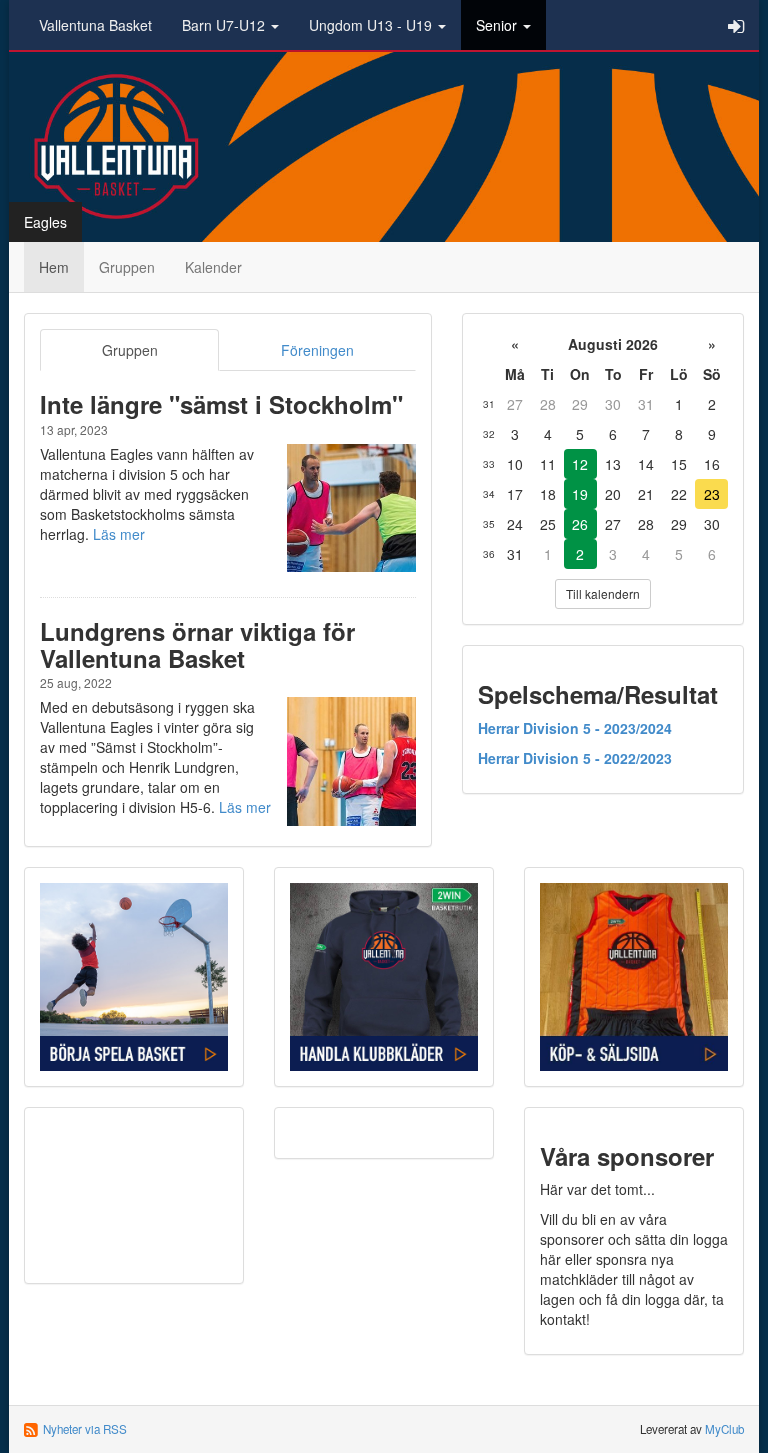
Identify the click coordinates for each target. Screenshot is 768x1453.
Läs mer (119, 534)
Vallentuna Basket (95, 25)
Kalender (213, 267)
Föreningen (317, 350)
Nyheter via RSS (85, 1429)
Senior (498, 25)
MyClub (724, 1429)
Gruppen (127, 267)
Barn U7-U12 (225, 25)
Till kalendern (603, 593)
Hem (54, 267)
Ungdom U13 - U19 (372, 25)
